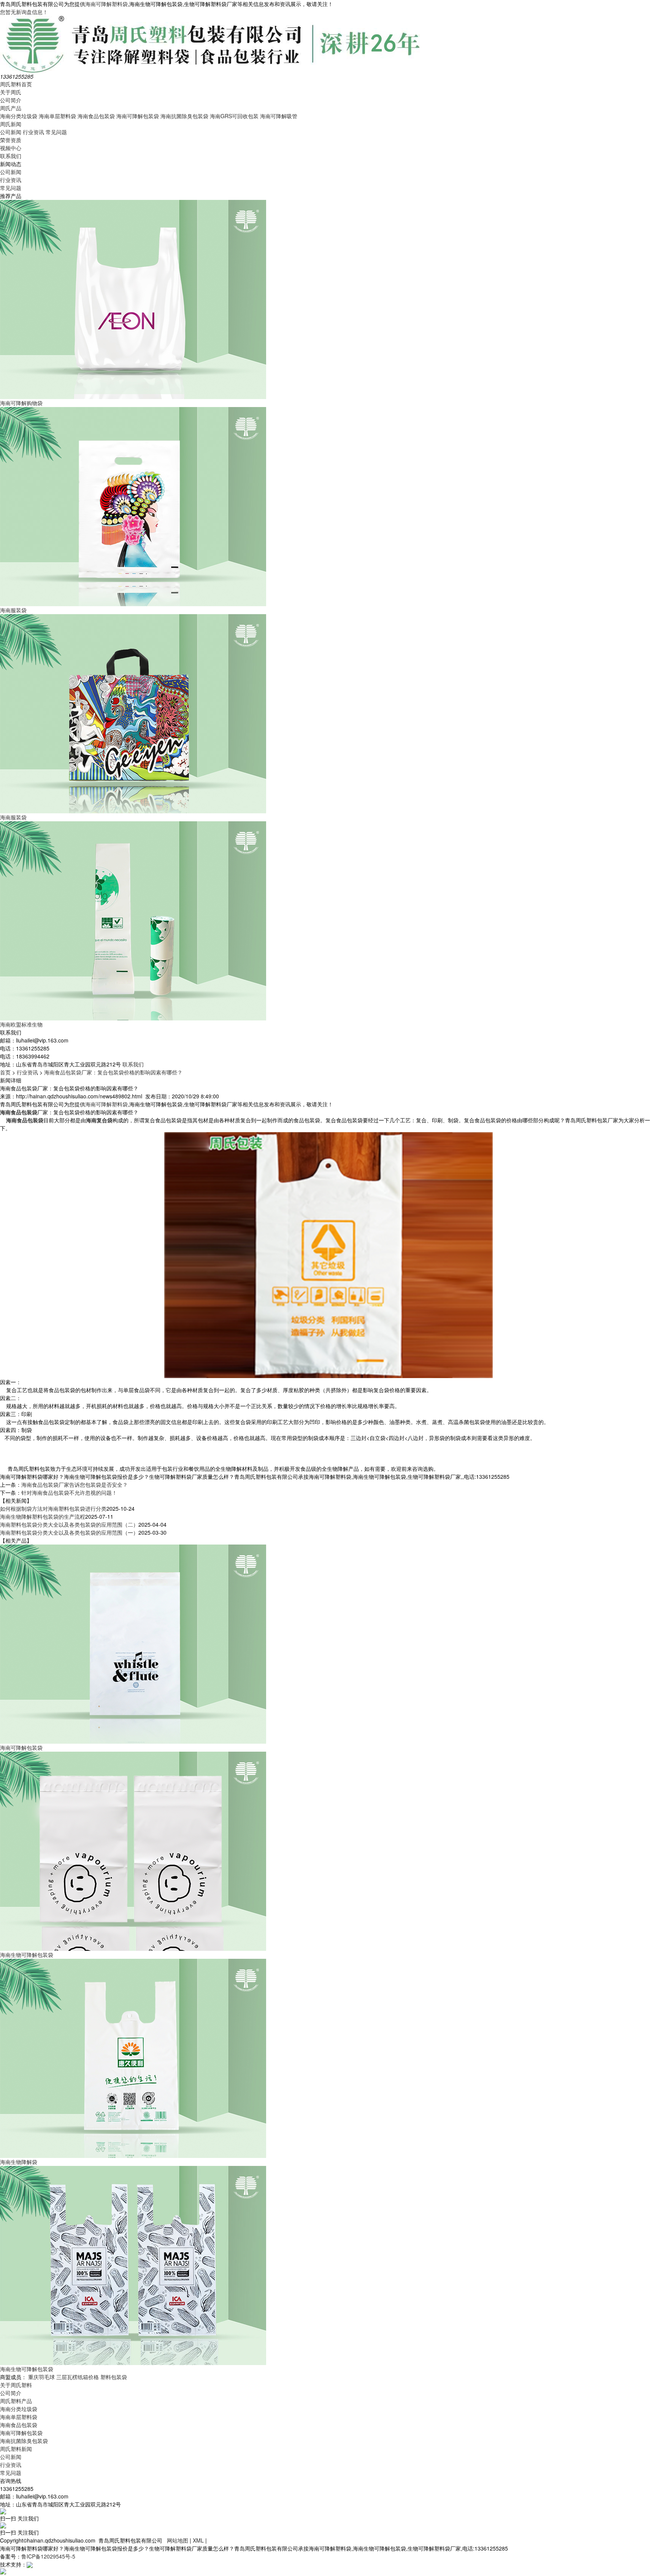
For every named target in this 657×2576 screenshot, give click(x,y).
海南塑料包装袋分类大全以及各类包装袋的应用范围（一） (69, 1532)
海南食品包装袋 (96, 116)
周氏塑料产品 (16, 2401)
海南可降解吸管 (279, 116)
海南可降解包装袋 (138, 116)
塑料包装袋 (114, 2377)
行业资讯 (33, 132)
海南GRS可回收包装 (234, 116)
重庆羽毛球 (41, 2377)
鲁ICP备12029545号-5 (48, 2556)
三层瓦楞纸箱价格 (78, 2377)
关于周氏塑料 (16, 2385)
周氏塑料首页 (16, 84)
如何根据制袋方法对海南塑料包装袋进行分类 (53, 1508)
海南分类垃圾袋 (19, 116)
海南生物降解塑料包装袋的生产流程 (43, 1516)
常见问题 (56, 132)
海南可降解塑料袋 (106, 4)
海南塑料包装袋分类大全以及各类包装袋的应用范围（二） (69, 1524)
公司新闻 (11, 132)
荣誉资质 (11, 140)
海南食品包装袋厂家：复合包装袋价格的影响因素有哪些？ (113, 1072)
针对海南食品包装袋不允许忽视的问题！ (69, 1492)
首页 (5, 1072)
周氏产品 (11, 108)
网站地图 (178, 2540)
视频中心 (11, 148)
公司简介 (11, 100)
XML (198, 2540)
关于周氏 (11, 92)
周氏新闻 (11, 124)
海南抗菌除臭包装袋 (184, 116)
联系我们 (11, 156)
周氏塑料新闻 (16, 2449)
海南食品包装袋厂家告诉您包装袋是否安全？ (75, 1484)
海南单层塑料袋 (57, 116)
